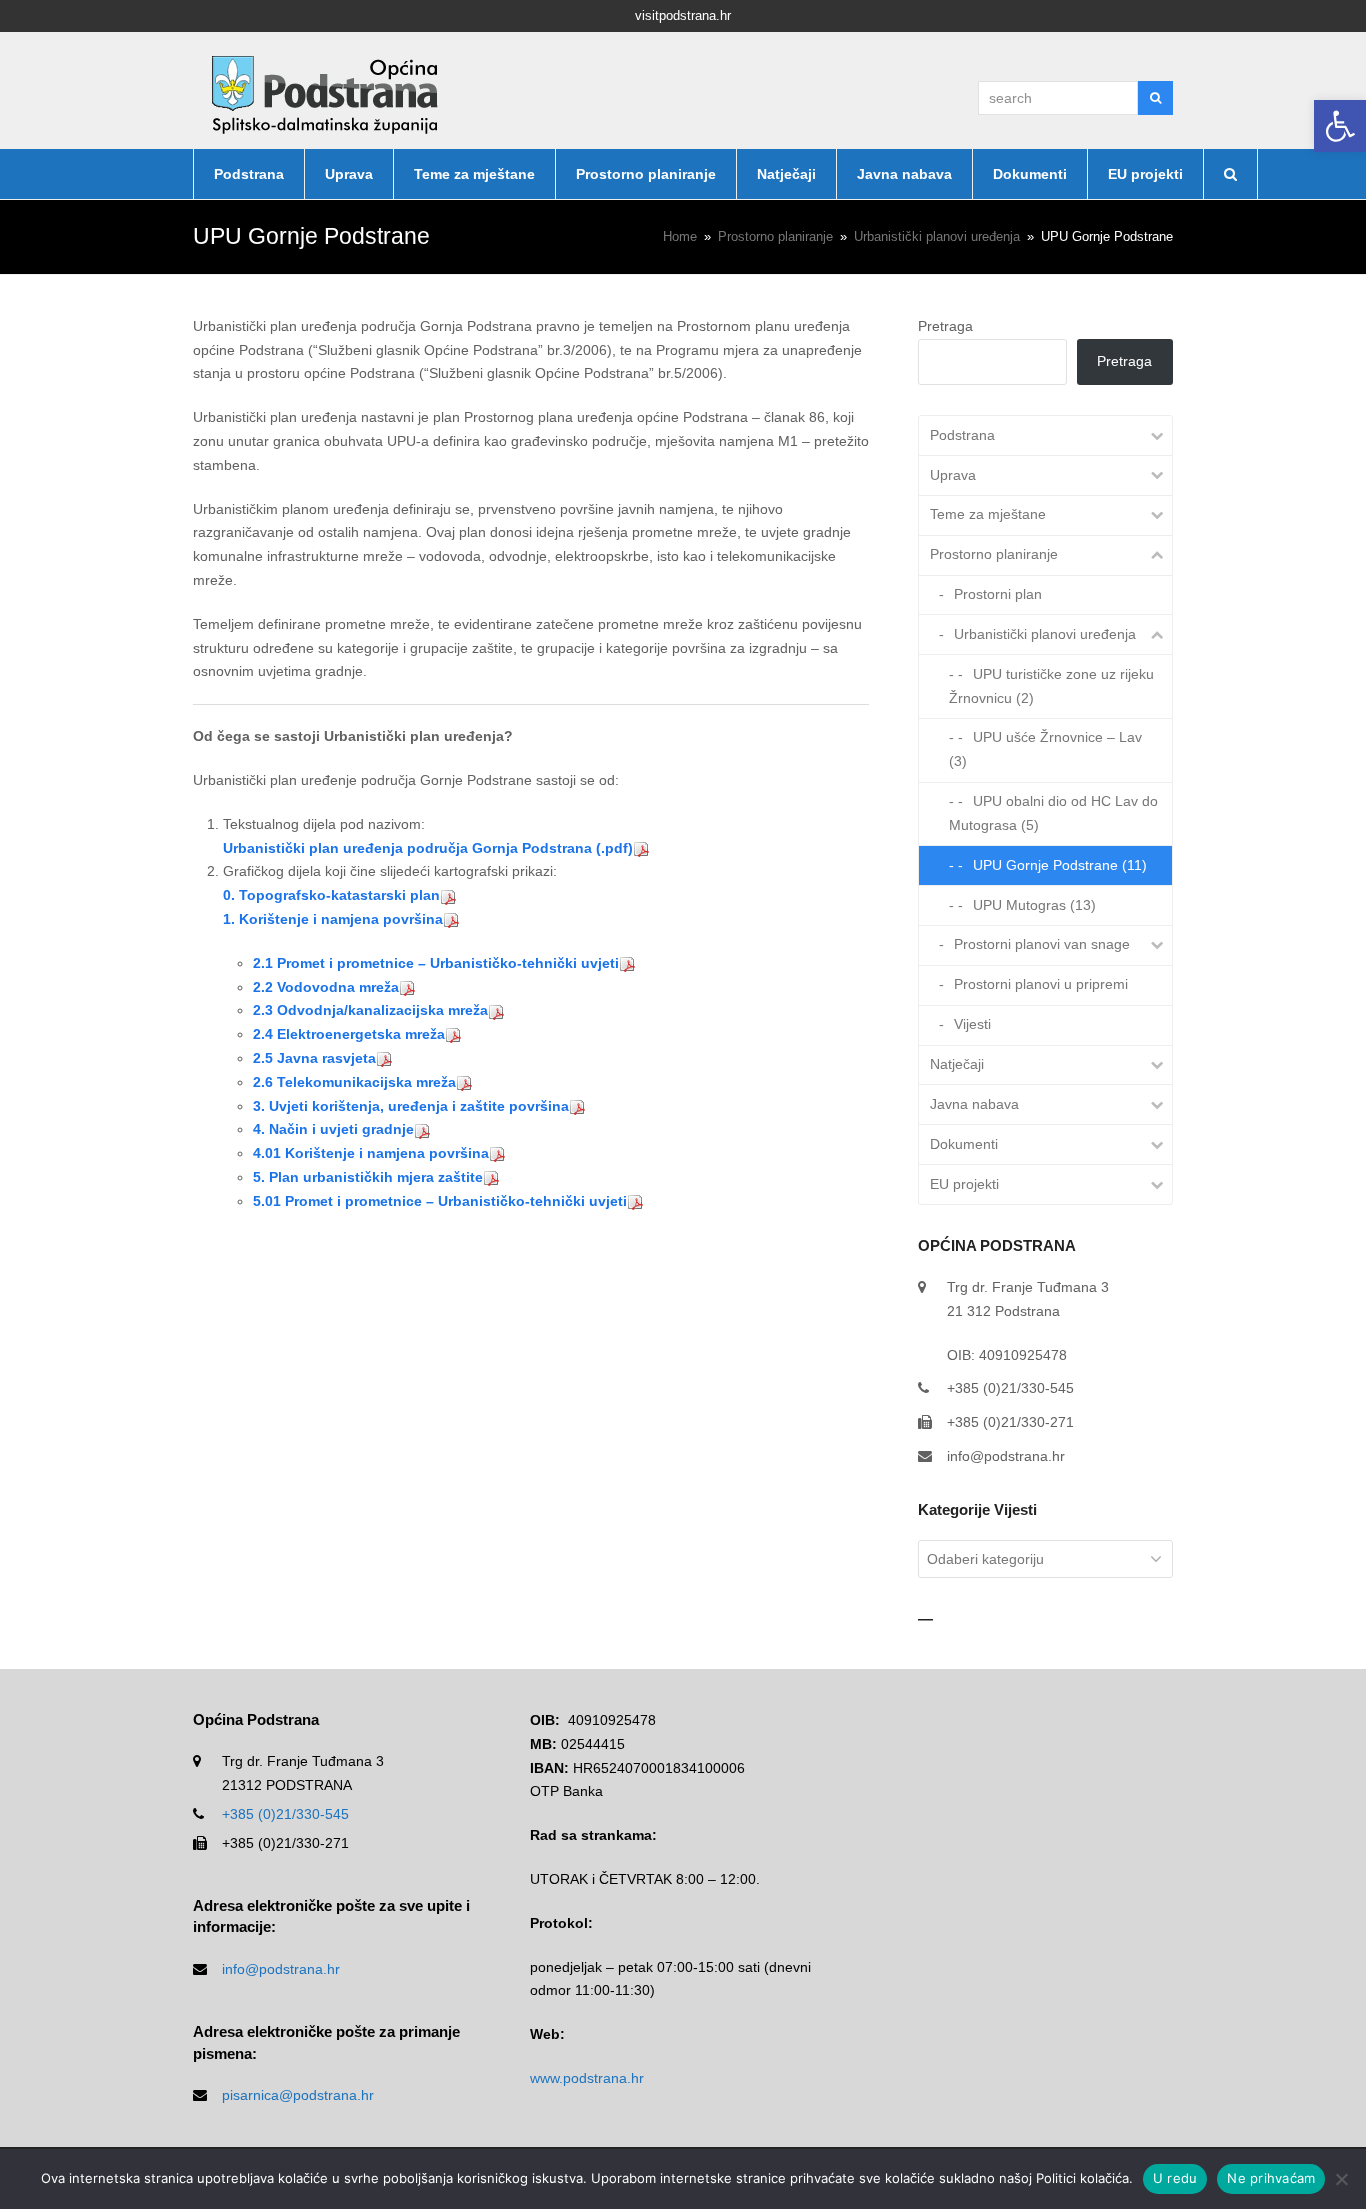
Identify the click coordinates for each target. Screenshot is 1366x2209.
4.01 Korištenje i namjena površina (371, 1153)
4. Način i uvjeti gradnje (333, 1129)
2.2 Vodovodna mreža (326, 987)
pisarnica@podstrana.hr (298, 2095)
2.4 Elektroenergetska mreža (349, 1034)
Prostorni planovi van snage (1042, 944)
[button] (1340, 126)
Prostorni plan (998, 594)
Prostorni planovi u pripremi (1041, 984)
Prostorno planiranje (994, 554)
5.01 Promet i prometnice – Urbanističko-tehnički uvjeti (440, 1201)
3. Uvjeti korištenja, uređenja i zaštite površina (411, 1106)
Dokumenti (964, 1144)
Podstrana (962, 435)
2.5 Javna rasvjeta (314, 1058)
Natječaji (957, 1064)
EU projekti (964, 1184)
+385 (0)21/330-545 (285, 1814)
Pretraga (945, 326)
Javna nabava (974, 1104)
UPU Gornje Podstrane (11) (1060, 865)
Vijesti (972, 1024)
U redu (1175, 2178)
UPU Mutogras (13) (1034, 905)
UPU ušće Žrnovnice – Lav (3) (1045, 749)
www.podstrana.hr (587, 2078)
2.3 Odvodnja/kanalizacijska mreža (370, 1010)
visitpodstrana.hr (683, 15)
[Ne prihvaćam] (1341, 2179)
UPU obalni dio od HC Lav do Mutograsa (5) (1053, 813)
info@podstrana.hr (1006, 1456)
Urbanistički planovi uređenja (1045, 634)
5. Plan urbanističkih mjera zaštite (368, 1177)
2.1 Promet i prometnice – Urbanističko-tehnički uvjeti (436, 963)
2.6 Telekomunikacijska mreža (354, 1082)
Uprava (953, 475)
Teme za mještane (988, 514)
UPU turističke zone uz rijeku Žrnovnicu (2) (1051, 686)
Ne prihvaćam (1271, 2178)
